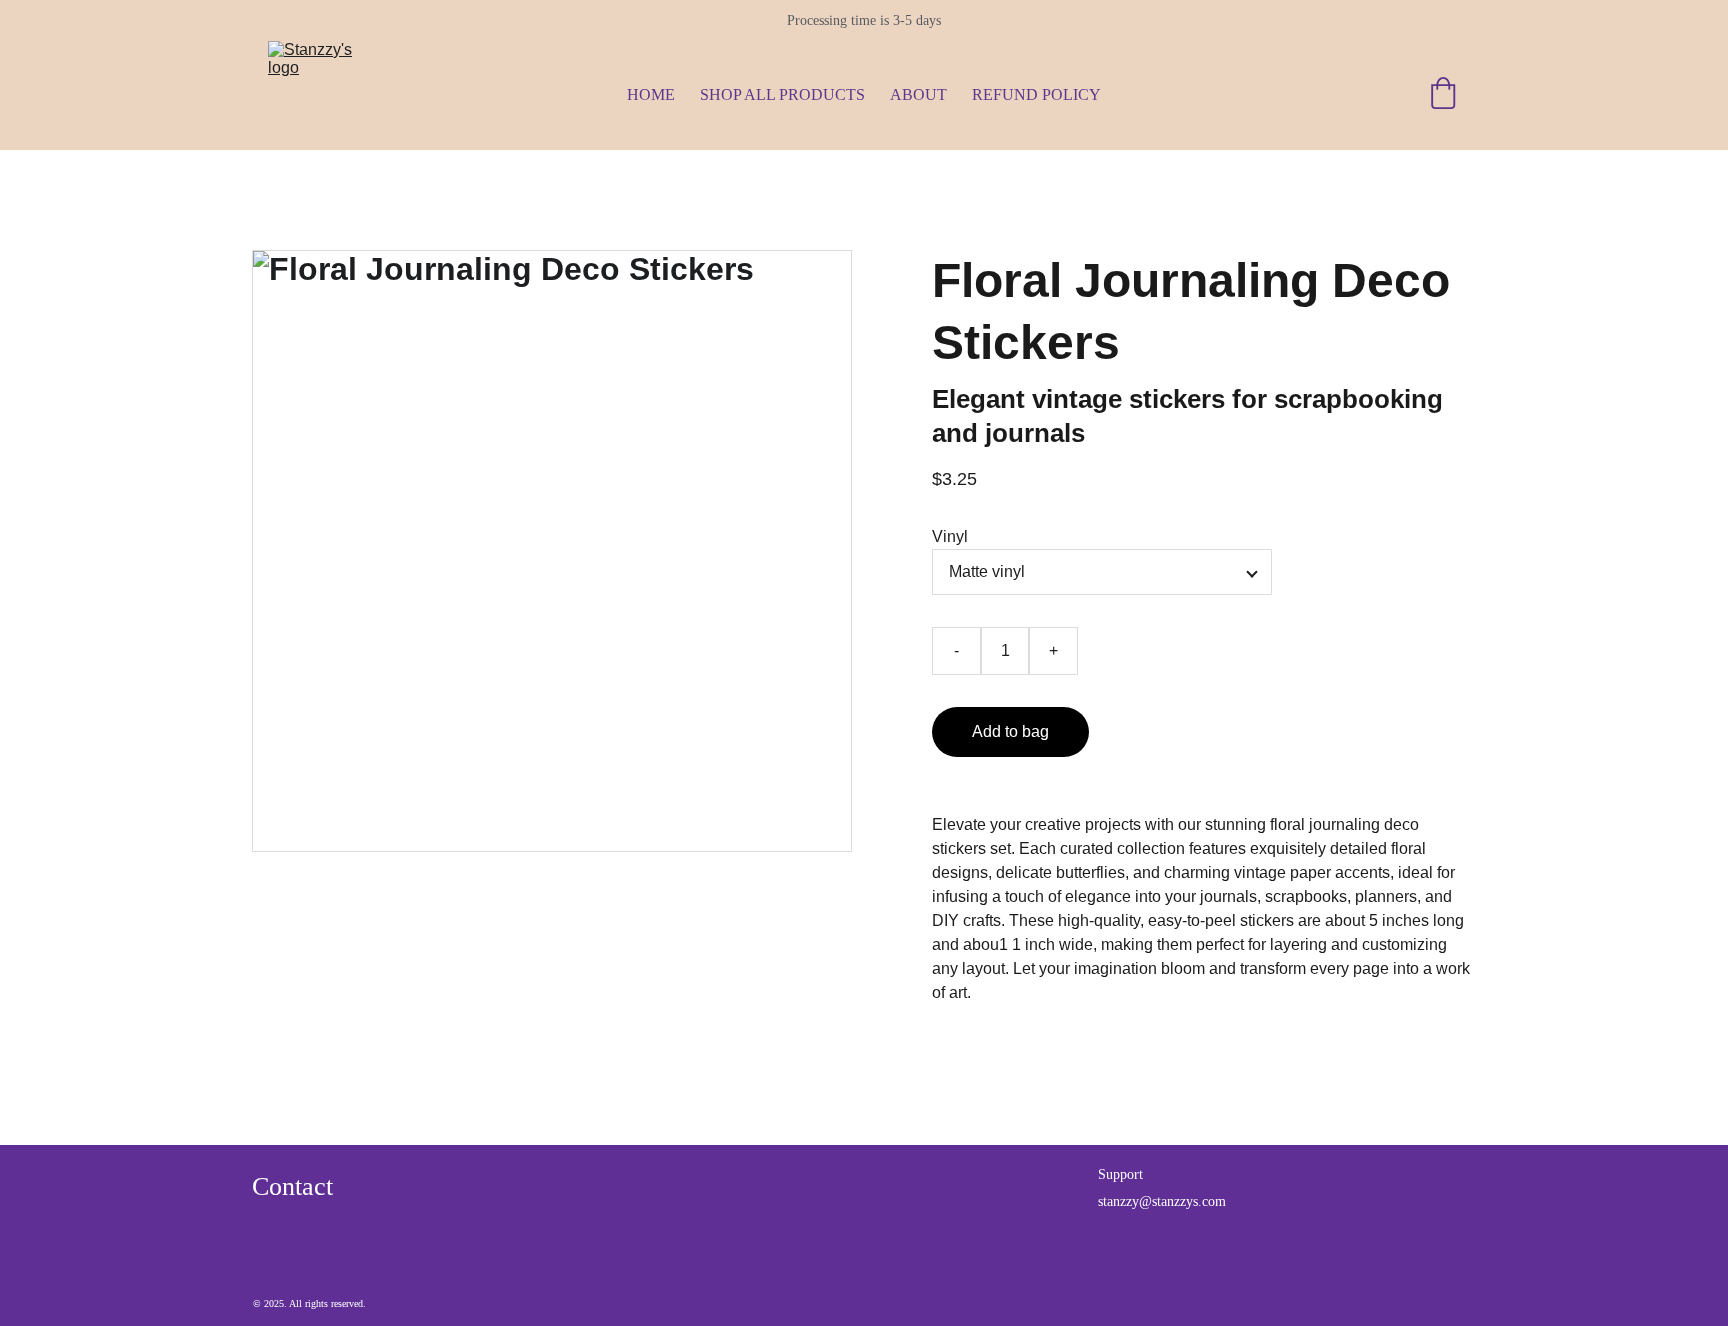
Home (651, 94)
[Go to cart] (1443, 95)
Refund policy (1036, 94)
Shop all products (782, 94)
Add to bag (1010, 731)
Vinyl (950, 536)
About (918, 94)
